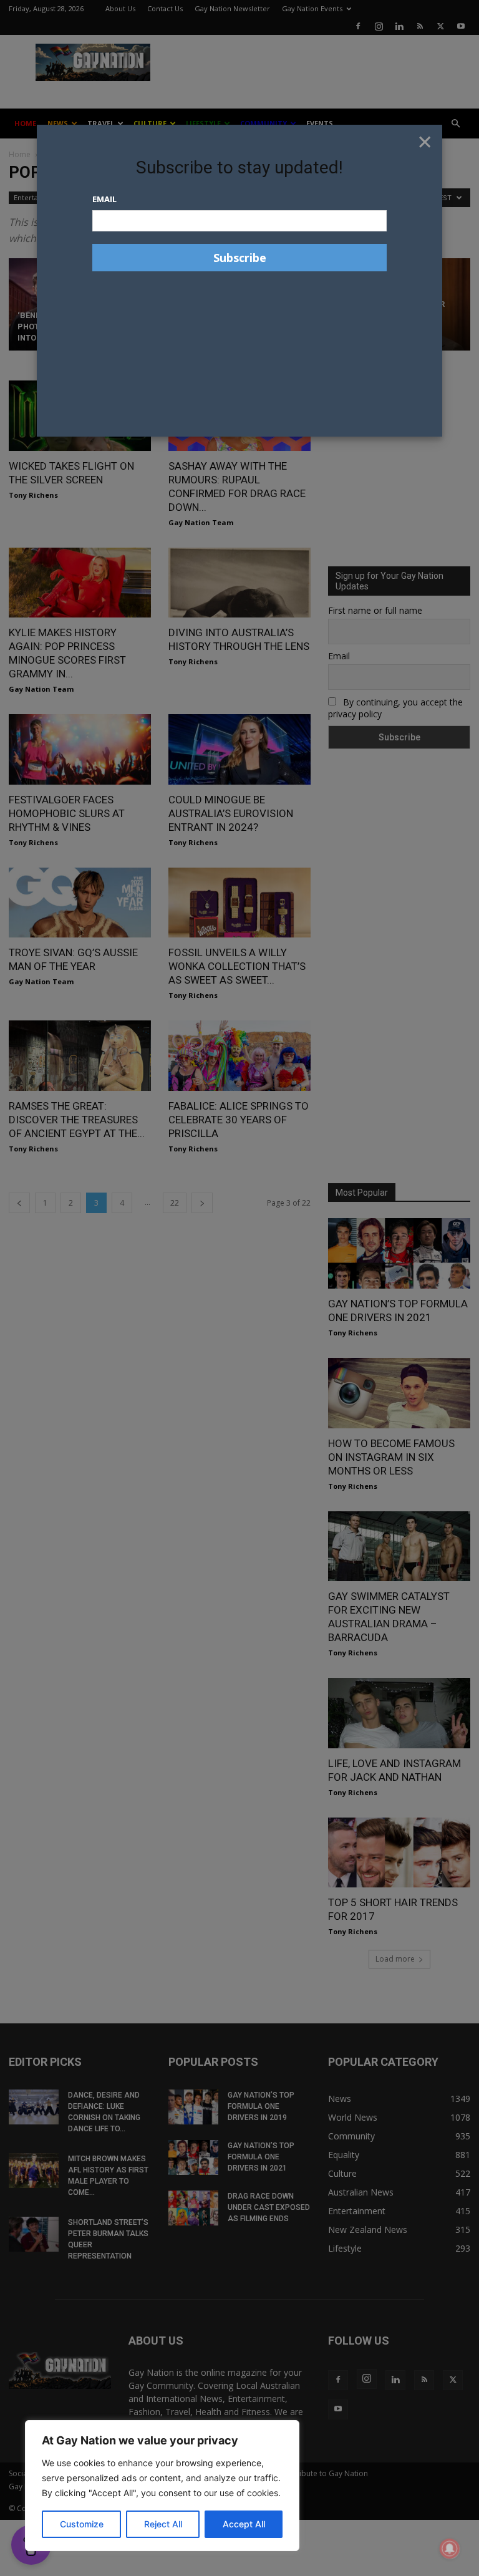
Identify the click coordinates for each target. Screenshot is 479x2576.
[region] (162, 2486)
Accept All (244, 2524)
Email (104, 199)
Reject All (163, 2524)
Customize (82, 2524)
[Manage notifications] (450, 2549)
